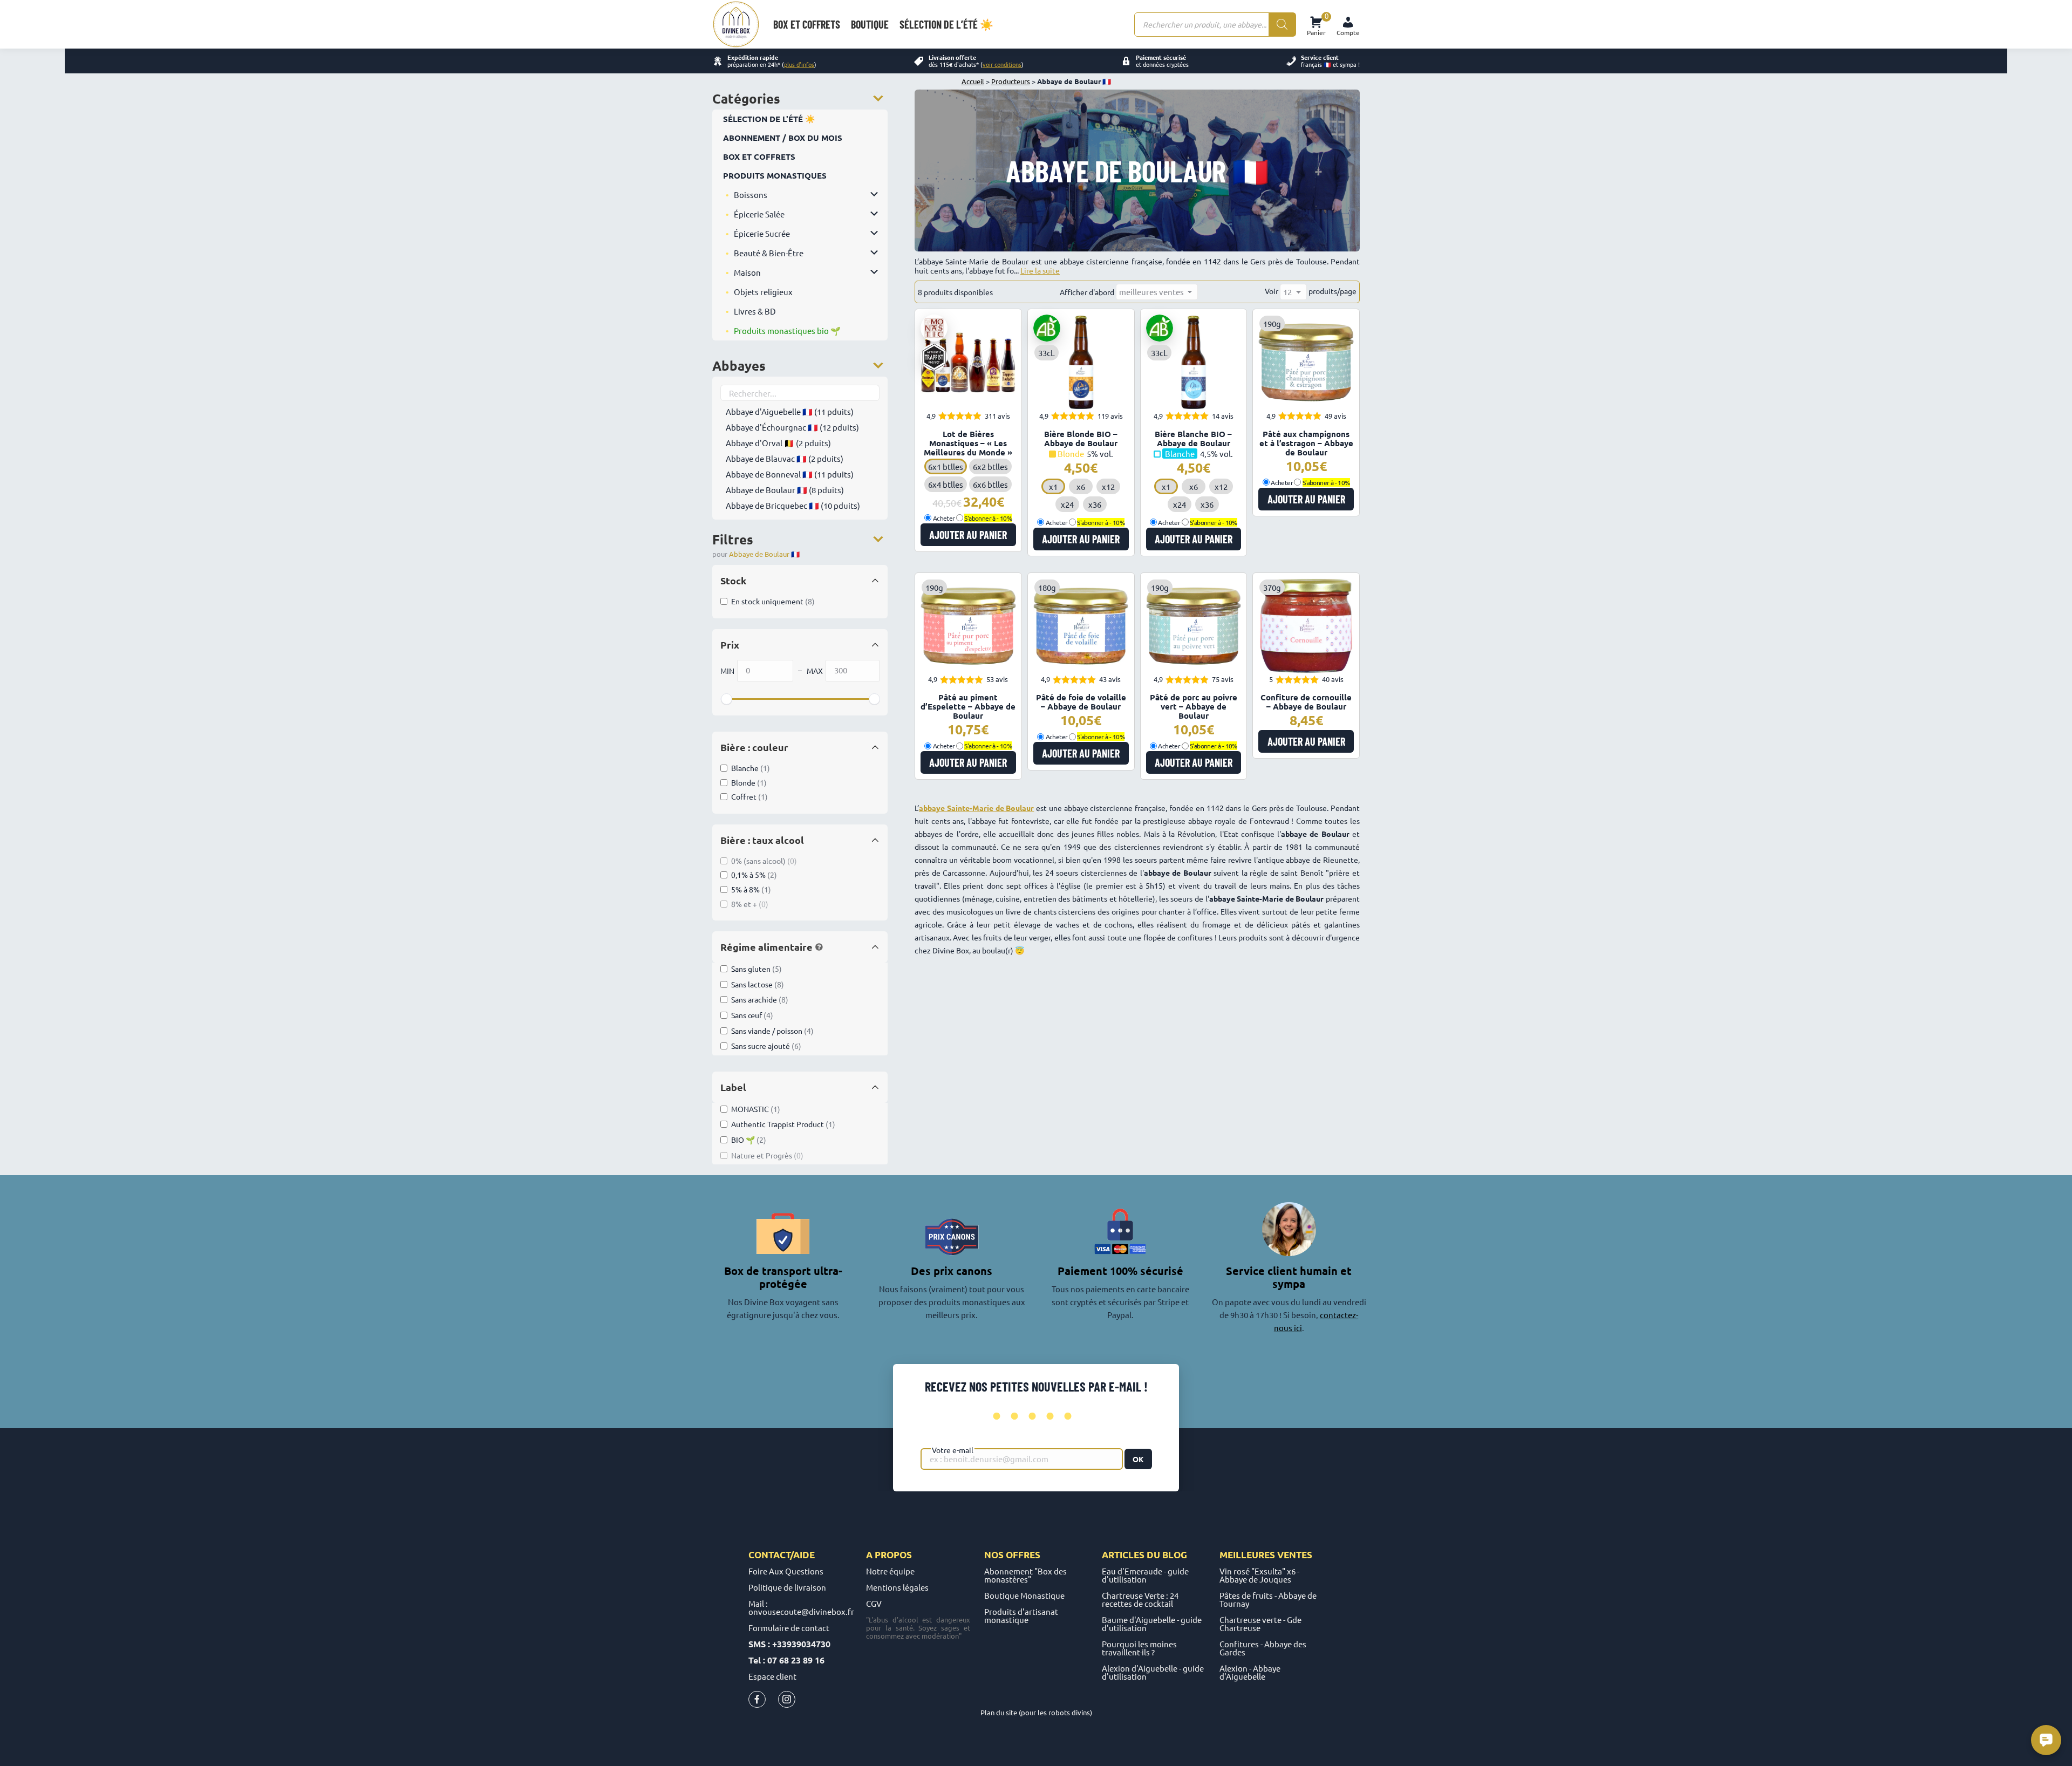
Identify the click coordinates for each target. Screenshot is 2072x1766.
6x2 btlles (990, 466)
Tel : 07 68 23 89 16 (786, 1660)
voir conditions (1002, 64)
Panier (1316, 25)
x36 (1095, 504)
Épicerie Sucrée (762, 233)
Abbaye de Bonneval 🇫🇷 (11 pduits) (790, 474)
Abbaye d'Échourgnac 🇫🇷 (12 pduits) (792, 427)
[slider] (726, 699)
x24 (1067, 504)
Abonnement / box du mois (783, 138)
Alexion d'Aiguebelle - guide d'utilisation (1153, 1672)
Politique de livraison (787, 1587)
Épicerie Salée (759, 214)
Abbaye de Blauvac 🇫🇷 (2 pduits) (785, 458)
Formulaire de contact (789, 1628)
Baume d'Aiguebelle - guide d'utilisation (1152, 1624)
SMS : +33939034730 (789, 1644)
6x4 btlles (946, 484)
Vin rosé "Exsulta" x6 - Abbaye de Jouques (1259, 1575)
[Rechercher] (1282, 25)
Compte (1348, 32)
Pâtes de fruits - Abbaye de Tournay (1268, 1599)
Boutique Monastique (1024, 1595)
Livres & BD (755, 311)
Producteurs (1011, 81)
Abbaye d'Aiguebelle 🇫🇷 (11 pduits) (790, 411)
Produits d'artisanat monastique (1021, 1615)
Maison (747, 272)
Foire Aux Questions (786, 1571)
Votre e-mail (953, 1450)
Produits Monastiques (775, 175)
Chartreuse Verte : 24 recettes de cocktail (1140, 1599)
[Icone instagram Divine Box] (787, 1702)
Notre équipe (890, 1571)
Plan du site (999, 1712)
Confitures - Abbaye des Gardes (1263, 1648)
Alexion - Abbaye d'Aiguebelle (1250, 1672)
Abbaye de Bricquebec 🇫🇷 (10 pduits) (793, 505)
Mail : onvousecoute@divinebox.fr (801, 1607)
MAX (815, 671)
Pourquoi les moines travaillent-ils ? (1139, 1648)
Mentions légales (897, 1587)
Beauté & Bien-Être (769, 253)
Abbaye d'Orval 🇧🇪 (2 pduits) (778, 443)
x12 (1108, 486)
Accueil (973, 81)
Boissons (751, 195)
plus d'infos (799, 64)
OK (1138, 1459)
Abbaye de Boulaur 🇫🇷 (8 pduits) (785, 490)
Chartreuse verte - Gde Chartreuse (1260, 1624)
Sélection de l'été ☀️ (769, 119)
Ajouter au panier (968, 535)
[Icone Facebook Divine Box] (757, 1702)
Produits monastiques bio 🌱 (787, 330)
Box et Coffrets (759, 156)
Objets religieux (763, 292)
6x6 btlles (990, 484)
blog (1175, 1555)
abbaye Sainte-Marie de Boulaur (976, 808)
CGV (874, 1603)
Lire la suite (1040, 270)
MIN (727, 671)
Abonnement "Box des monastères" (1025, 1575)
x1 (1053, 486)
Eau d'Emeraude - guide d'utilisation (1145, 1575)
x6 (1081, 486)
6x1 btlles (946, 466)
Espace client (772, 1676)
